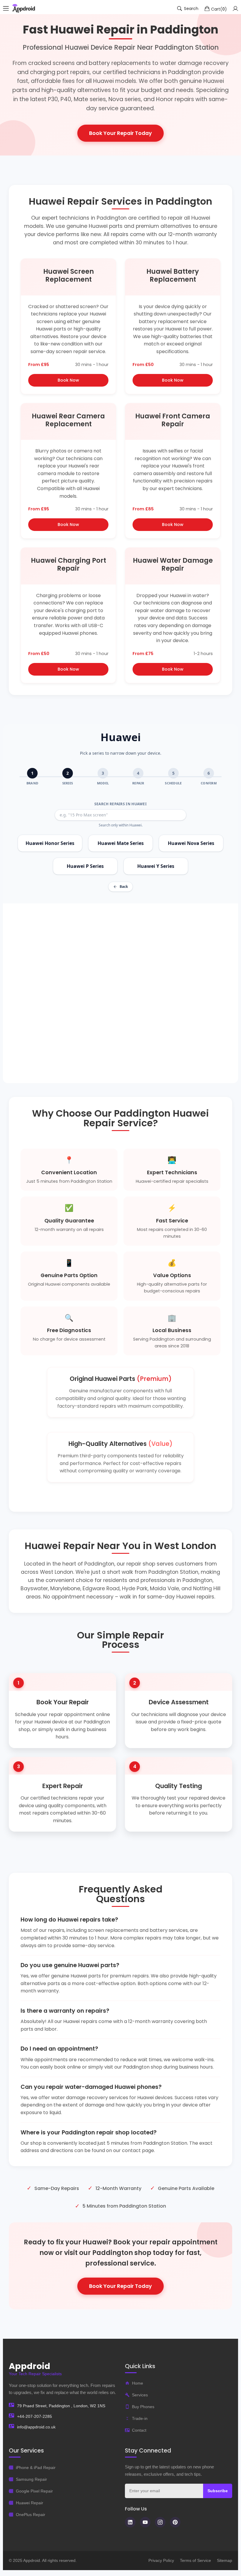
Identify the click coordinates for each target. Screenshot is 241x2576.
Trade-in (140, 2418)
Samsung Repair (31, 2479)
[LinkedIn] (130, 2522)
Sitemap (225, 2560)
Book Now (68, 380)
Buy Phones (143, 2407)
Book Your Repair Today (120, 133)
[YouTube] (145, 2522)
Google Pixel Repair (34, 2491)
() (219, 9)
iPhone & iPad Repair (36, 2468)
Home (138, 2383)
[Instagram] (160, 2522)
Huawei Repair (30, 2503)
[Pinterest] (175, 2522)
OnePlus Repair (31, 2515)
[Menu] (6, 9)
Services (140, 2395)
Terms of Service (195, 2560)
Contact (139, 2430)
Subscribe (218, 2491)
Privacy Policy (161, 2560)
